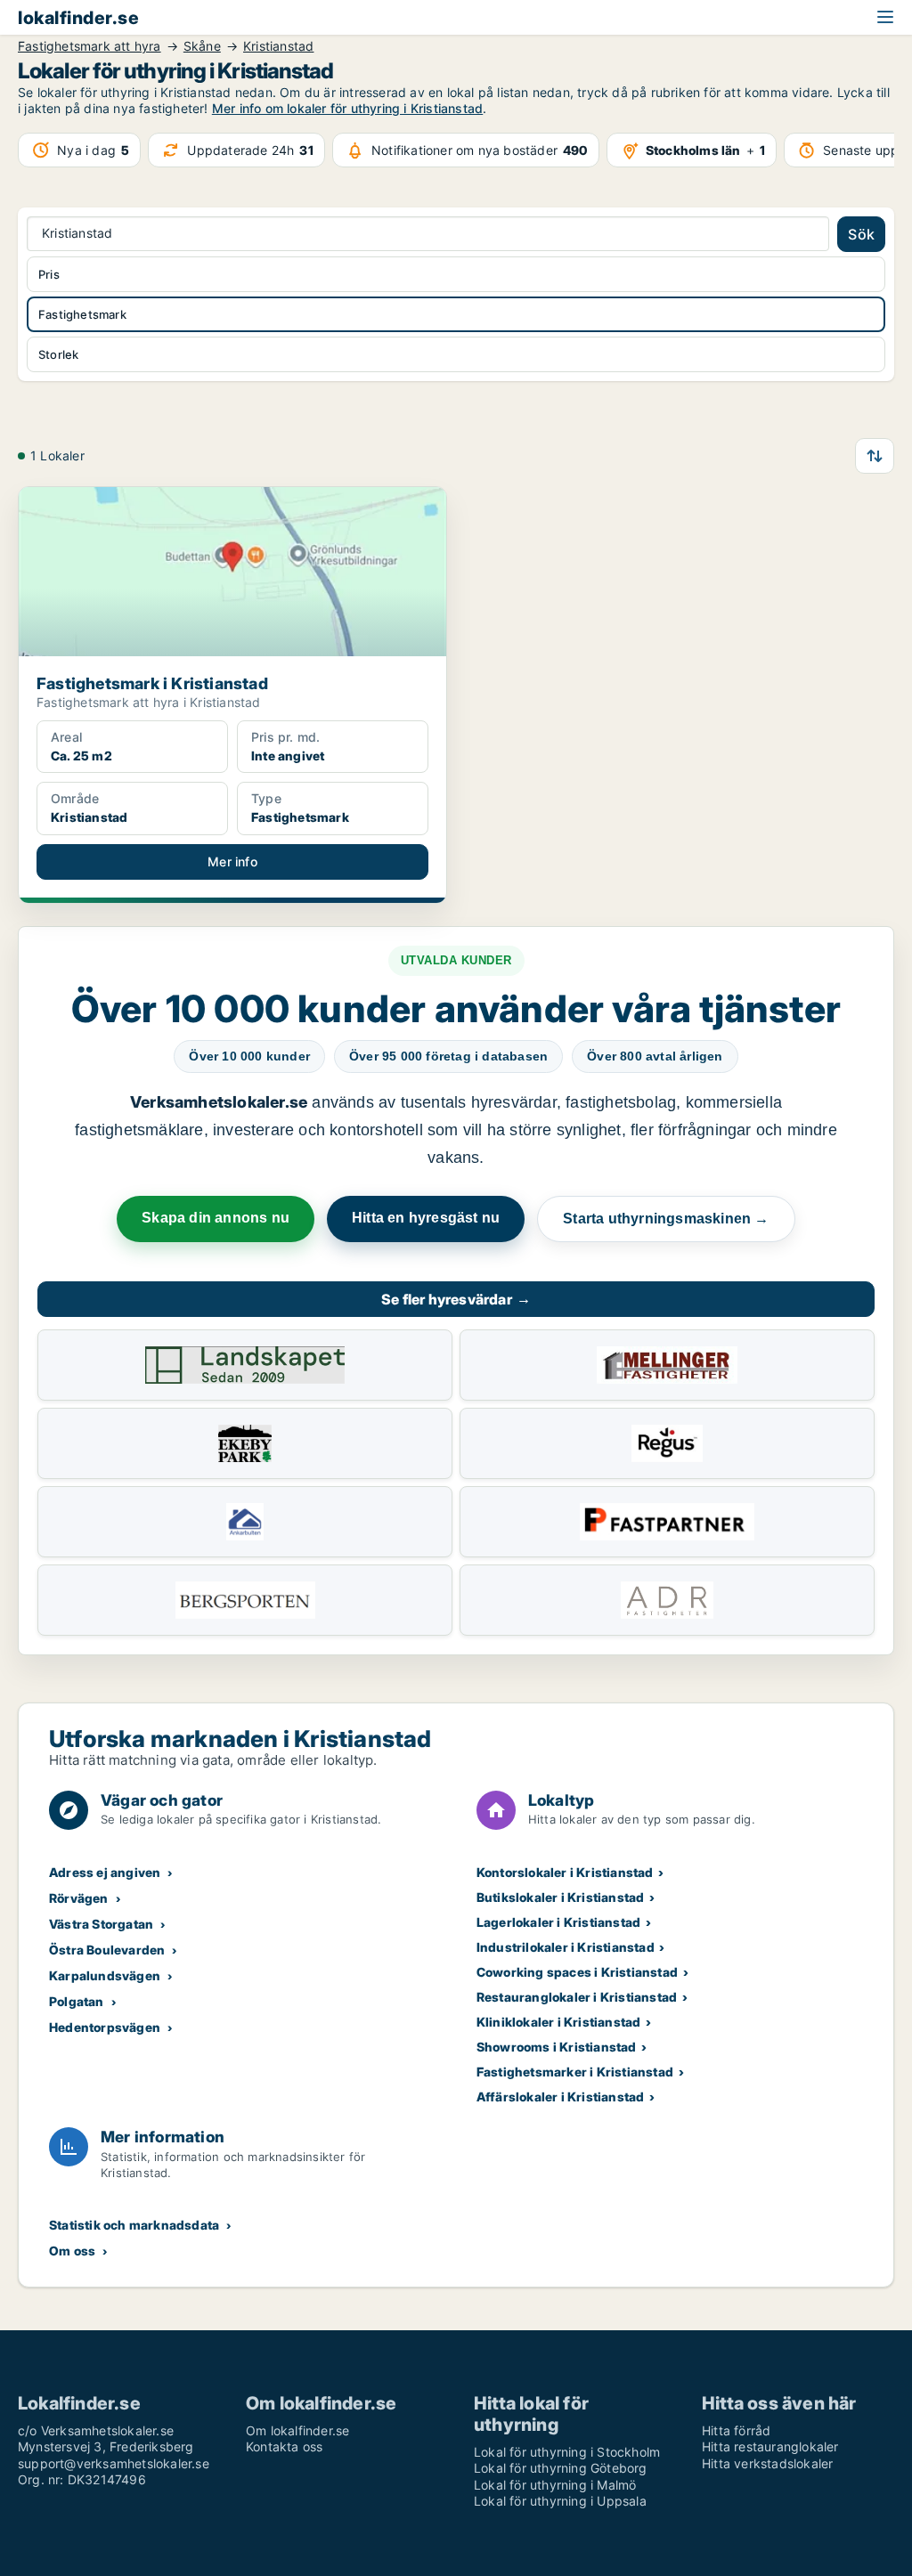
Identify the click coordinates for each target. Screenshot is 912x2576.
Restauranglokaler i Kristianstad (577, 1997)
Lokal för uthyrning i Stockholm (567, 2452)
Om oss (72, 2251)
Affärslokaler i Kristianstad (561, 2097)
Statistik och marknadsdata (134, 2225)
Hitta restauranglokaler (770, 2446)
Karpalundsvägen (105, 1975)
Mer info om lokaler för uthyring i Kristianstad (347, 108)
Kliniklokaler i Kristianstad (559, 2022)
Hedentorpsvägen (105, 2027)
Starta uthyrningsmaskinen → (666, 1219)
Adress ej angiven (105, 1872)
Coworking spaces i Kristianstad (577, 1972)
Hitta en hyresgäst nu (426, 1218)
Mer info (232, 861)
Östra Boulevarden (107, 1950)
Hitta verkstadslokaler (767, 2463)
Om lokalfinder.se (297, 2430)
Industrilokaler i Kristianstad (566, 1947)
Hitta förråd (736, 2430)
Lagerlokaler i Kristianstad (558, 1922)
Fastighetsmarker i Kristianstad (575, 2072)
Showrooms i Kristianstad (557, 2047)
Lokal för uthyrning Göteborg (561, 2468)
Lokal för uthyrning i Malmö (555, 2485)
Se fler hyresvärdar (456, 1299)
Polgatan (77, 2001)
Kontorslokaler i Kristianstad (565, 1872)
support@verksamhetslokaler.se (114, 2463)
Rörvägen (79, 1898)
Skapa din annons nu (216, 1218)
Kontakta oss (284, 2446)
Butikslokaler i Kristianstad (561, 1897)
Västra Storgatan (101, 1924)
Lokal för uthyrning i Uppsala (560, 2501)
